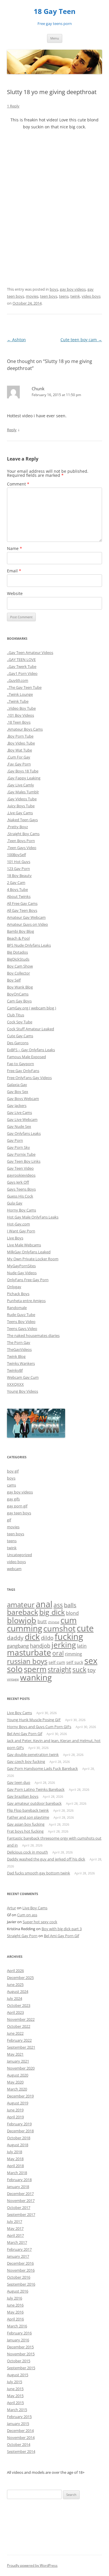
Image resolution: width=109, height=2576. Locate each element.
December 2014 (20, 2431)
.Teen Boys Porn (21, 841)
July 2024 (15, 1998)
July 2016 (15, 2298)
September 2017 (21, 2214)
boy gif (13, 1471)
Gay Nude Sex (19, 1126)
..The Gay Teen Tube (24, 687)
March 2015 (17, 2410)
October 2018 (19, 2138)
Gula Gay (15, 1203)
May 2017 (15, 2228)
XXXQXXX (15, 1384)
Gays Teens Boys (21, 1189)
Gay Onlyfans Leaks (24, 1133)
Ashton (16, 340)
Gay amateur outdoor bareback (34, 1803)
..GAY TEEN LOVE (21, 659)
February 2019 (19, 2124)
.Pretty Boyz (17, 827)
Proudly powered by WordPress (32, 2565)
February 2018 (19, 2180)
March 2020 (17, 2089)
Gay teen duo (19, 1782)
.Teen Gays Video (22, 848)
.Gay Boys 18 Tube (23, 771)
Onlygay (14, 1287)
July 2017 (15, 2221)
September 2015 (21, 2368)
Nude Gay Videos (22, 1273)
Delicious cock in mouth (27, 1852)
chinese (54, 1622)
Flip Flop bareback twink (28, 1810)
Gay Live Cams (19, 1112)
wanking (36, 1677)
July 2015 (15, 2382)
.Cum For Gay (19, 757)
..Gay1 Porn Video (22, 673)
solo (15, 1669)
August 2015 (18, 2375)
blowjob (22, 1620)
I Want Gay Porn (21, 1231)
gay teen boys (19, 1513)
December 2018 (20, 2131)
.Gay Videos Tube (22, 799)
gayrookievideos (21, 1175)
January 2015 (18, 2424)
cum (69, 1620)
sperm (35, 1669)
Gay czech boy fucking (26, 1761)
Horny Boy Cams (22, 1210)
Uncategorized (19, 1555)
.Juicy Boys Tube (21, 806)
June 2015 (15, 2389)
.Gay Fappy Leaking (24, 778)
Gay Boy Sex (18, 1092)
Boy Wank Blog (20, 987)
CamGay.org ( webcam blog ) (32, 1008)
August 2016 (18, 2291)
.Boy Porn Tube (20, 736)
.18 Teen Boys (19, 722)
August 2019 (18, 2103)
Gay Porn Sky (18, 1147)
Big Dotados (17, 952)
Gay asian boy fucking (26, 1824)
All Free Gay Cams (22, 903)
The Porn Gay (19, 1342)
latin (82, 1646)
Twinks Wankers (21, 1363)
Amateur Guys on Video (27, 924)
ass (58, 1605)
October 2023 (19, 2005)
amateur (21, 1605)
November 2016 (21, 2270)
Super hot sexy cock (40, 1922)
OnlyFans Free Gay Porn (28, 1280)
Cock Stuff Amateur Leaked (31, 1029)
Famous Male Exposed (26, 1057)
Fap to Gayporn (20, 1064)
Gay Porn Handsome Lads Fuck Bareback (42, 1768)
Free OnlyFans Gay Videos (29, 1078)
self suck (75, 1662)
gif (9, 1520)
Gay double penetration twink (33, 1755)
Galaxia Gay (17, 1085)
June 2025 (15, 1984)
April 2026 (15, 1971)
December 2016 (20, 2263)
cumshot (59, 1628)
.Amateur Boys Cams (25, 729)
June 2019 (15, 2110)
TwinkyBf (15, 1370)
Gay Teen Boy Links (24, 1161)
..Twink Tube (18, 701)
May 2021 (15, 2054)
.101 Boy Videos (20, 715)
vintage (13, 1679)
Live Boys (15, 1238)
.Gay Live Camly (20, 785)
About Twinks (19, 896)
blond (72, 1613)
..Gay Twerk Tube (22, 666)
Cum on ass (27, 1915)
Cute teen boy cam (81, 340)
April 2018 (15, 2166)
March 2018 (17, 2173)
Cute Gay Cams (20, 1036)
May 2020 (15, 2082)
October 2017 (19, 2208)
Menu (55, 38)
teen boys (49, 296)
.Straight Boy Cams (23, 834)
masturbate (29, 1652)
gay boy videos (73, 289)
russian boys (27, 1661)
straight (59, 1670)
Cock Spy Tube (20, 1022)
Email (14, 571)
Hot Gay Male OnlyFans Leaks (33, 1217)
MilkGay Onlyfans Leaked (29, 1252)
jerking (64, 1645)
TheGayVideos (19, 1349)
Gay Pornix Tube (21, 1154)
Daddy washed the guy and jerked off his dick (46, 1859)
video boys (91, 296)
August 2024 (18, 1991)
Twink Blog (16, 1356)
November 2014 (21, 2437)
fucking (69, 1636)
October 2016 (19, 2277)
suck (79, 1669)
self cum (57, 1662)
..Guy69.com (18, 680)
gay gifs (13, 1499)
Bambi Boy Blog (20, 931)
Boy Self (14, 980)
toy (92, 1670)
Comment (18, 484)
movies (32, 296)
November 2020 (21, 2068)
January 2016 (18, 2340)
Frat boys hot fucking (25, 1831)
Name (15, 548)
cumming (25, 1628)
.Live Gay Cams (20, 813)
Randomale (17, 1308)
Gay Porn (15, 1140)
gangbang (18, 1646)
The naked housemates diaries (33, 1335)
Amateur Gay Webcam (26, 917)
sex (91, 1661)
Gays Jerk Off (18, 1182)
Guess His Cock (20, 1196)
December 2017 (20, 2194)
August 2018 (18, 2145)
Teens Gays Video (22, 1329)
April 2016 (15, 2319)
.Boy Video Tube (21, 743)
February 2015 (19, 2417)
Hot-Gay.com (18, 1224)
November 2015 (21, 2354)
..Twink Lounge (20, 694)
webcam (14, 1569)
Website (15, 593)
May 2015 (15, 2396)
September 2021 (21, 2047)
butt (42, 1622)
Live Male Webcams (24, 1245)
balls (70, 1605)
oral (58, 1653)
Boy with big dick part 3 (62, 1929)
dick (32, 1637)
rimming (73, 1654)
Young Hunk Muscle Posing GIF (34, 1720)
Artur (11, 1908)
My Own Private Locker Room (33, 1259)
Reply (12, 430)
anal (44, 1604)
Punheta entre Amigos (26, 1301)
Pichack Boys (18, 1294)
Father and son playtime (28, 1817)
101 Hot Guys (19, 862)
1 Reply (13, 106)
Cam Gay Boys (19, 1001)
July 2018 (15, 2152)
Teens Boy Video (21, 1322)
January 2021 (18, 2061)
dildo (47, 1638)
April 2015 (15, 2403)
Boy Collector (18, 973)
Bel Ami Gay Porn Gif (25, 1734)
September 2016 (21, 2284)
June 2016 (15, 2305)
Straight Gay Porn (22, 1936)
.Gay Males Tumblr (23, 792)
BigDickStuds (18, 959)
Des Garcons (18, 1043)
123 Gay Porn (18, 869)
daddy (15, 1638)
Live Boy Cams (19, 1713)
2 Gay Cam (16, 882)
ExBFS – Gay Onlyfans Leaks (31, 1050)
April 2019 (15, 2117)
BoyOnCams (18, 994)
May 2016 (15, 2312)
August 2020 (18, 2075)
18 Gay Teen (55, 11)
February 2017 (19, 2249)
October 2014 (19, 2444)
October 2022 (19, 2026)
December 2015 (20, 2347)
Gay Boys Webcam (23, 1099)
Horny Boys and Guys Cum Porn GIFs (39, 1727)
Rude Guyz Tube (21, 1315)
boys (54, 289)
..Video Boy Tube (21, 708)
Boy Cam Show (20, 966)
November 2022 (21, 2019)
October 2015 (19, 2361)
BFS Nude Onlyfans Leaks (29, 945)
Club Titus (16, 1015)
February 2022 (19, 2040)
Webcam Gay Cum (23, 1377)
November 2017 (21, 2201)
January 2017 (18, 2256)
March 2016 (17, 2326)
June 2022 (15, 2033)
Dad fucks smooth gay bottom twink (39, 1873)
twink (75, 296)
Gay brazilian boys (23, 1796)
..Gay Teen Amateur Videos (30, 652)
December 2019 (20, 2096)
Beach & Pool (18, 938)
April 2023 (15, 2012)
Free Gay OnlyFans (23, 1071)
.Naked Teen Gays (22, 820)
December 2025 (20, 1978)
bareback (23, 1612)
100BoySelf (16, 855)
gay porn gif (17, 1506)
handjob (40, 1646)
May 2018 (15, 2159)
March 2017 (17, 2242)
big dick (52, 1612)
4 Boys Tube (17, 889)
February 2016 (19, 2333)
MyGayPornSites (21, 1266)
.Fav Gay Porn (19, 764)
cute (85, 1628)
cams (11, 1485)
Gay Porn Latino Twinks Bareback (36, 1789)
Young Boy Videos (23, 1391)
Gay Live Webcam (22, 1119)
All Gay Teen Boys (22, 910)
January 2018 (18, 2187)
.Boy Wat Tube (19, 750)
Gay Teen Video (20, 1168)
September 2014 (21, 2451)
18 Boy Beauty (19, 876)
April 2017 (15, 2235)
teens (64, 296)
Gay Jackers (17, 1105)
